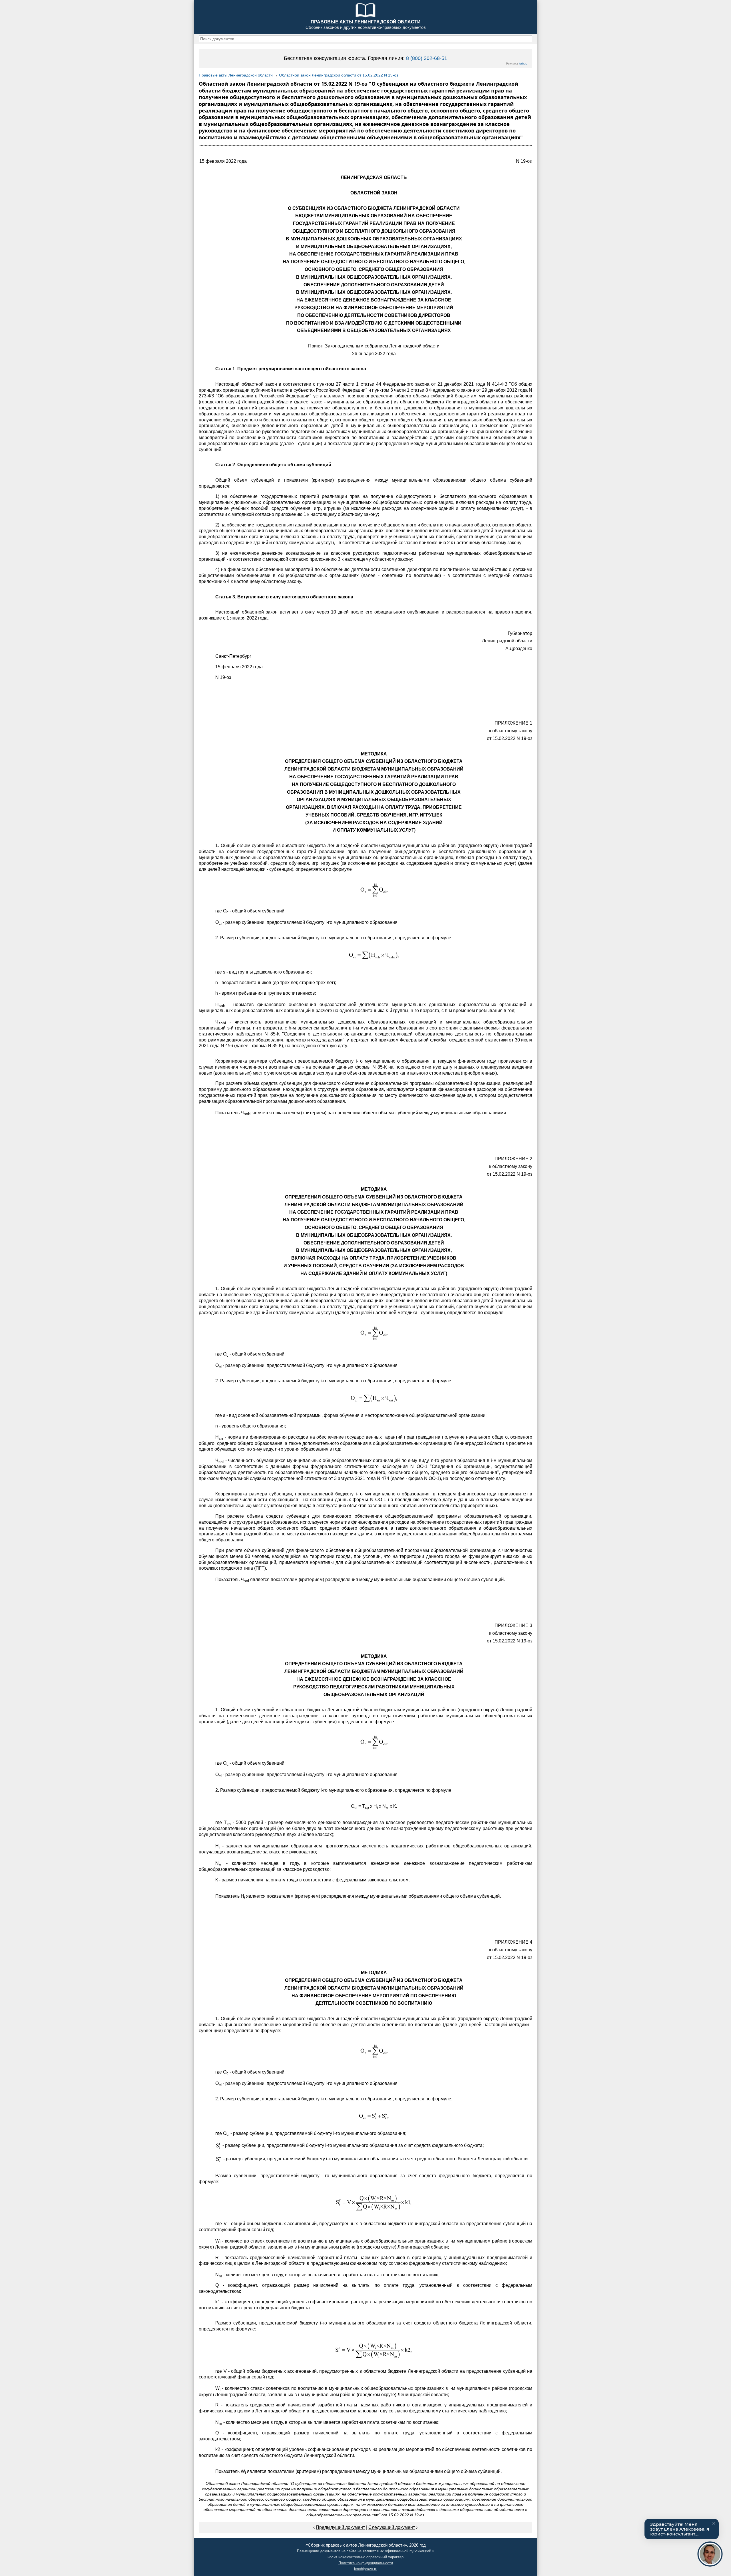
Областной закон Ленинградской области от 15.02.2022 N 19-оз (339, 75)
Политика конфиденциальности (366, 2563)
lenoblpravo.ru (366, 2569)
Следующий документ (392, 2527)
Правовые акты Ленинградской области (236, 75)
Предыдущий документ (340, 2527)
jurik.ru (523, 64)
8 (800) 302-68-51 (427, 58)
